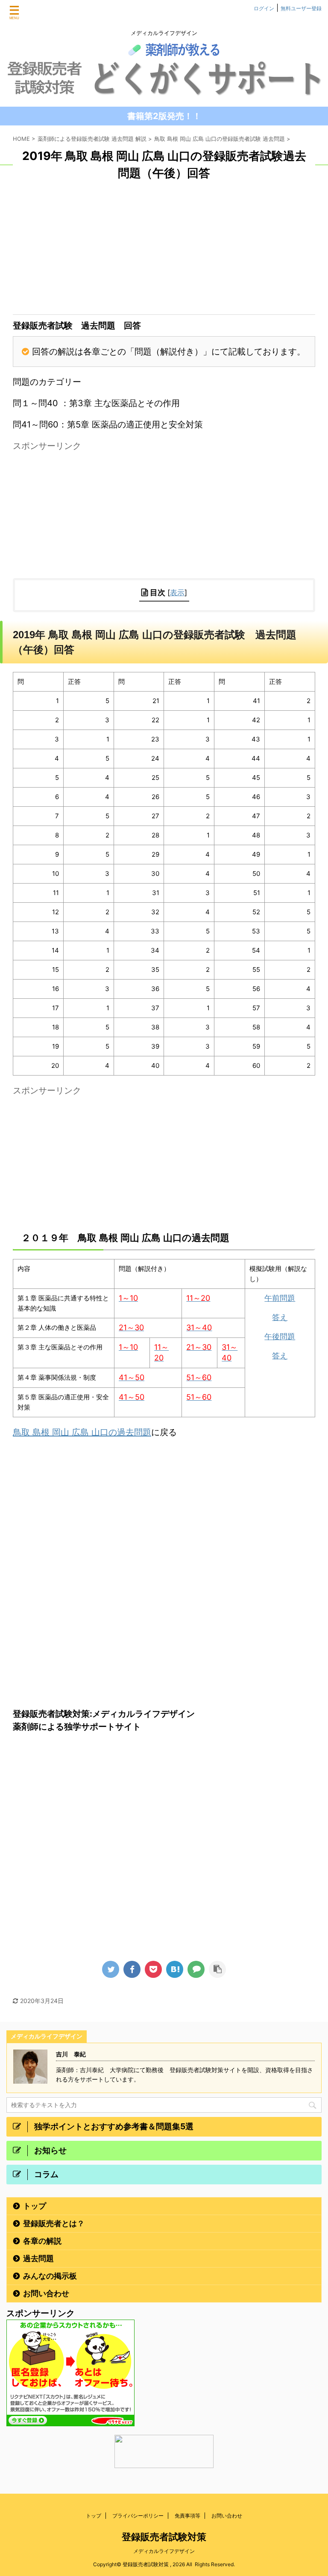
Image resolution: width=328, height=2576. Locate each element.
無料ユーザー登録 (301, 8)
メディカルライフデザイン (167, 2551)
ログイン (264, 8)
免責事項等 (187, 2516)
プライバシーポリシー (138, 2516)
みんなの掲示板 (50, 2276)
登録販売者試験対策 (164, 2537)
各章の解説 (42, 2241)
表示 (177, 592)
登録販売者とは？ (54, 2223)
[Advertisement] (164, 250)
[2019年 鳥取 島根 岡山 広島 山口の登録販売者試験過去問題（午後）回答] (175, 1969)
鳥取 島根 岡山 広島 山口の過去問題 (82, 1432)
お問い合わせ (46, 2293)
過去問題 (38, 2258)
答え (280, 1317)
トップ (35, 2206)
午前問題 (280, 1298)
